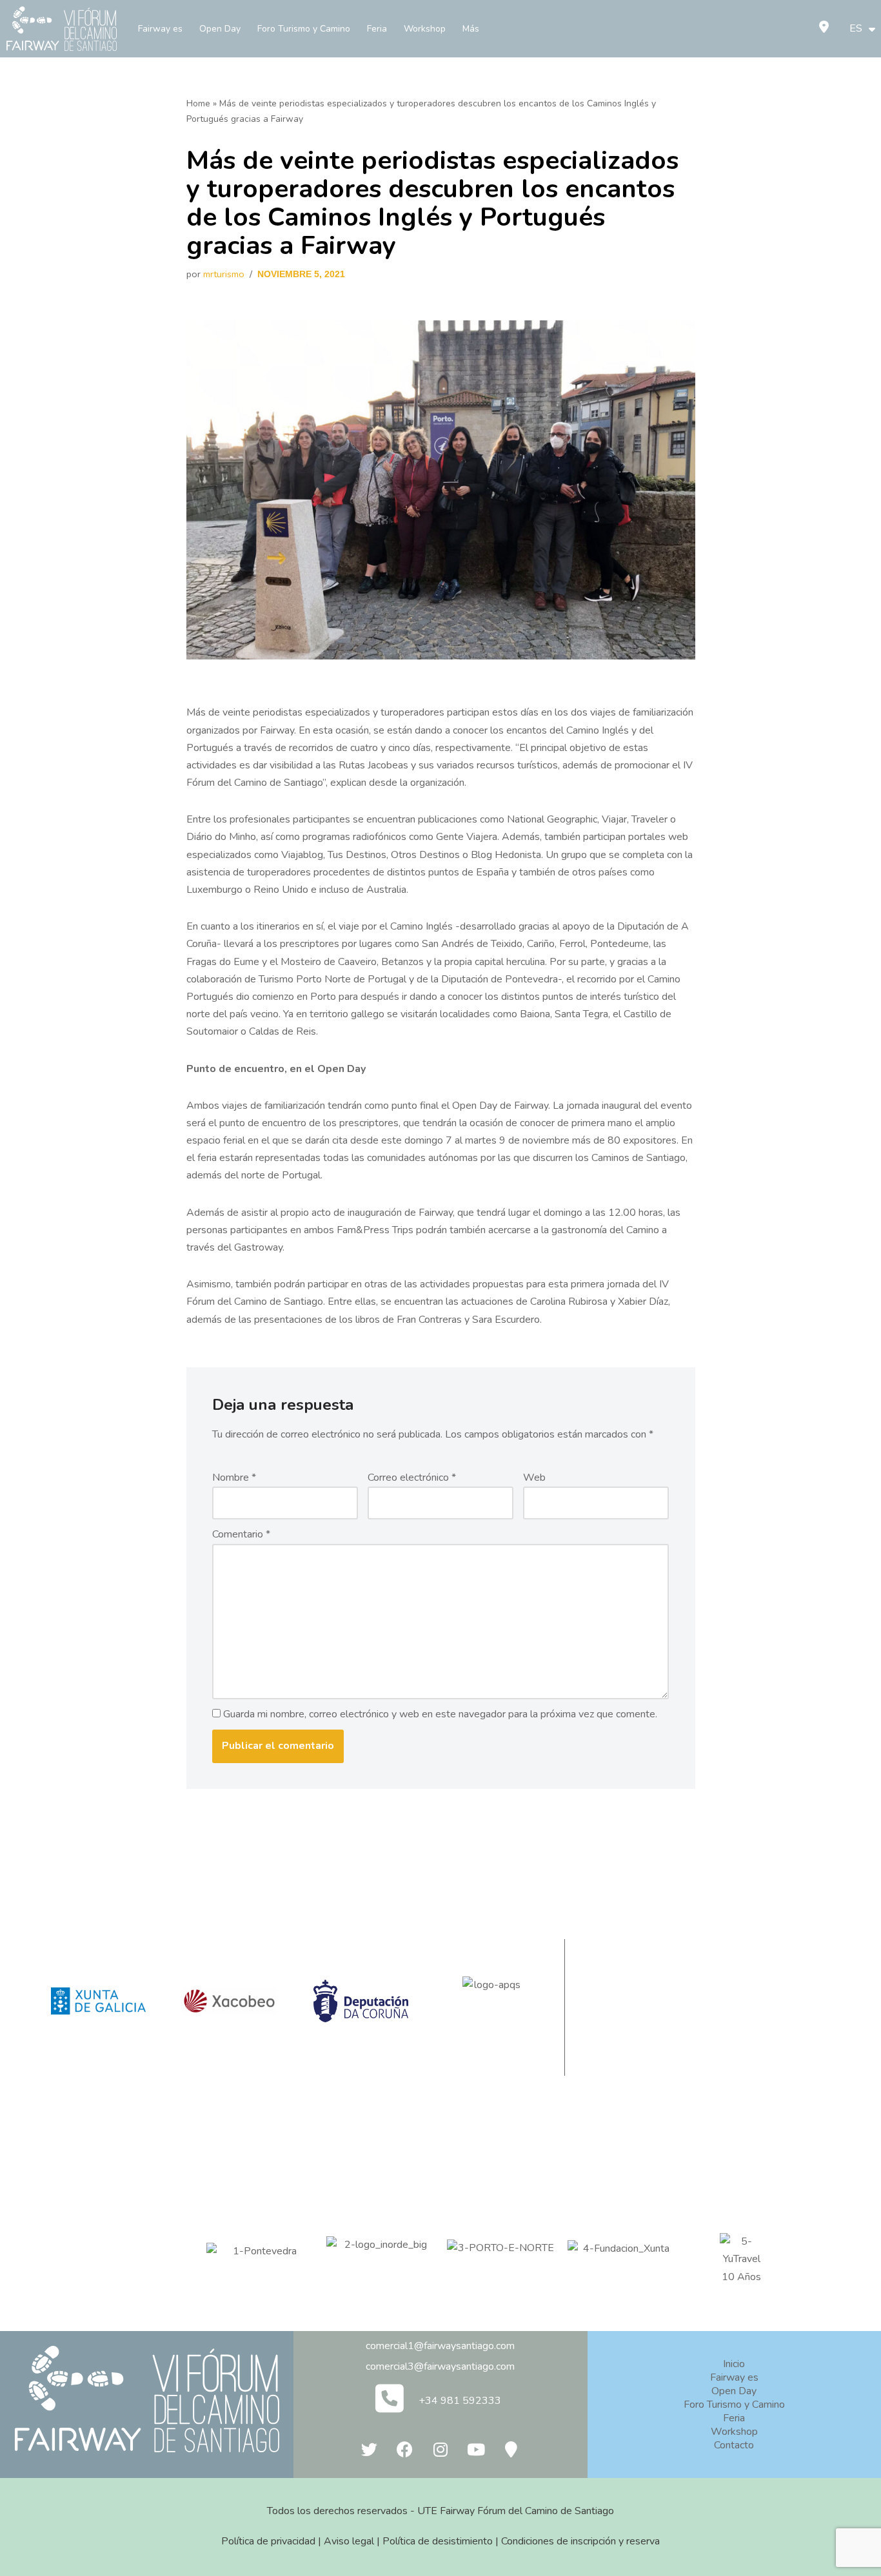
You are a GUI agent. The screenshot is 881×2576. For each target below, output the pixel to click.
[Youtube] (476, 2449)
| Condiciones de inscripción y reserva (576, 2541)
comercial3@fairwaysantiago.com (440, 2366)
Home (198, 103)
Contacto (734, 2445)
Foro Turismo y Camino (304, 29)
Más (471, 29)
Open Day (220, 29)
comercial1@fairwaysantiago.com (440, 2346)
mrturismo (224, 274)
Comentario (241, 1534)
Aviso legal (349, 2541)
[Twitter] (370, 2449)
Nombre (234, 1478)
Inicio (734, 2364)
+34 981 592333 (460, 2401)
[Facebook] (405, 2449)
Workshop (425, 29)
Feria (377, 29)
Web (534, 1478)
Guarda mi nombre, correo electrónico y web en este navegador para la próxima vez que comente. (440, 1714)
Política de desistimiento (438, 2541)
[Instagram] (440, 2449)
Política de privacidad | (272, 2541)
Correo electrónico (412, 1478)
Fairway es (160, 29)
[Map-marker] (511, 2449)
